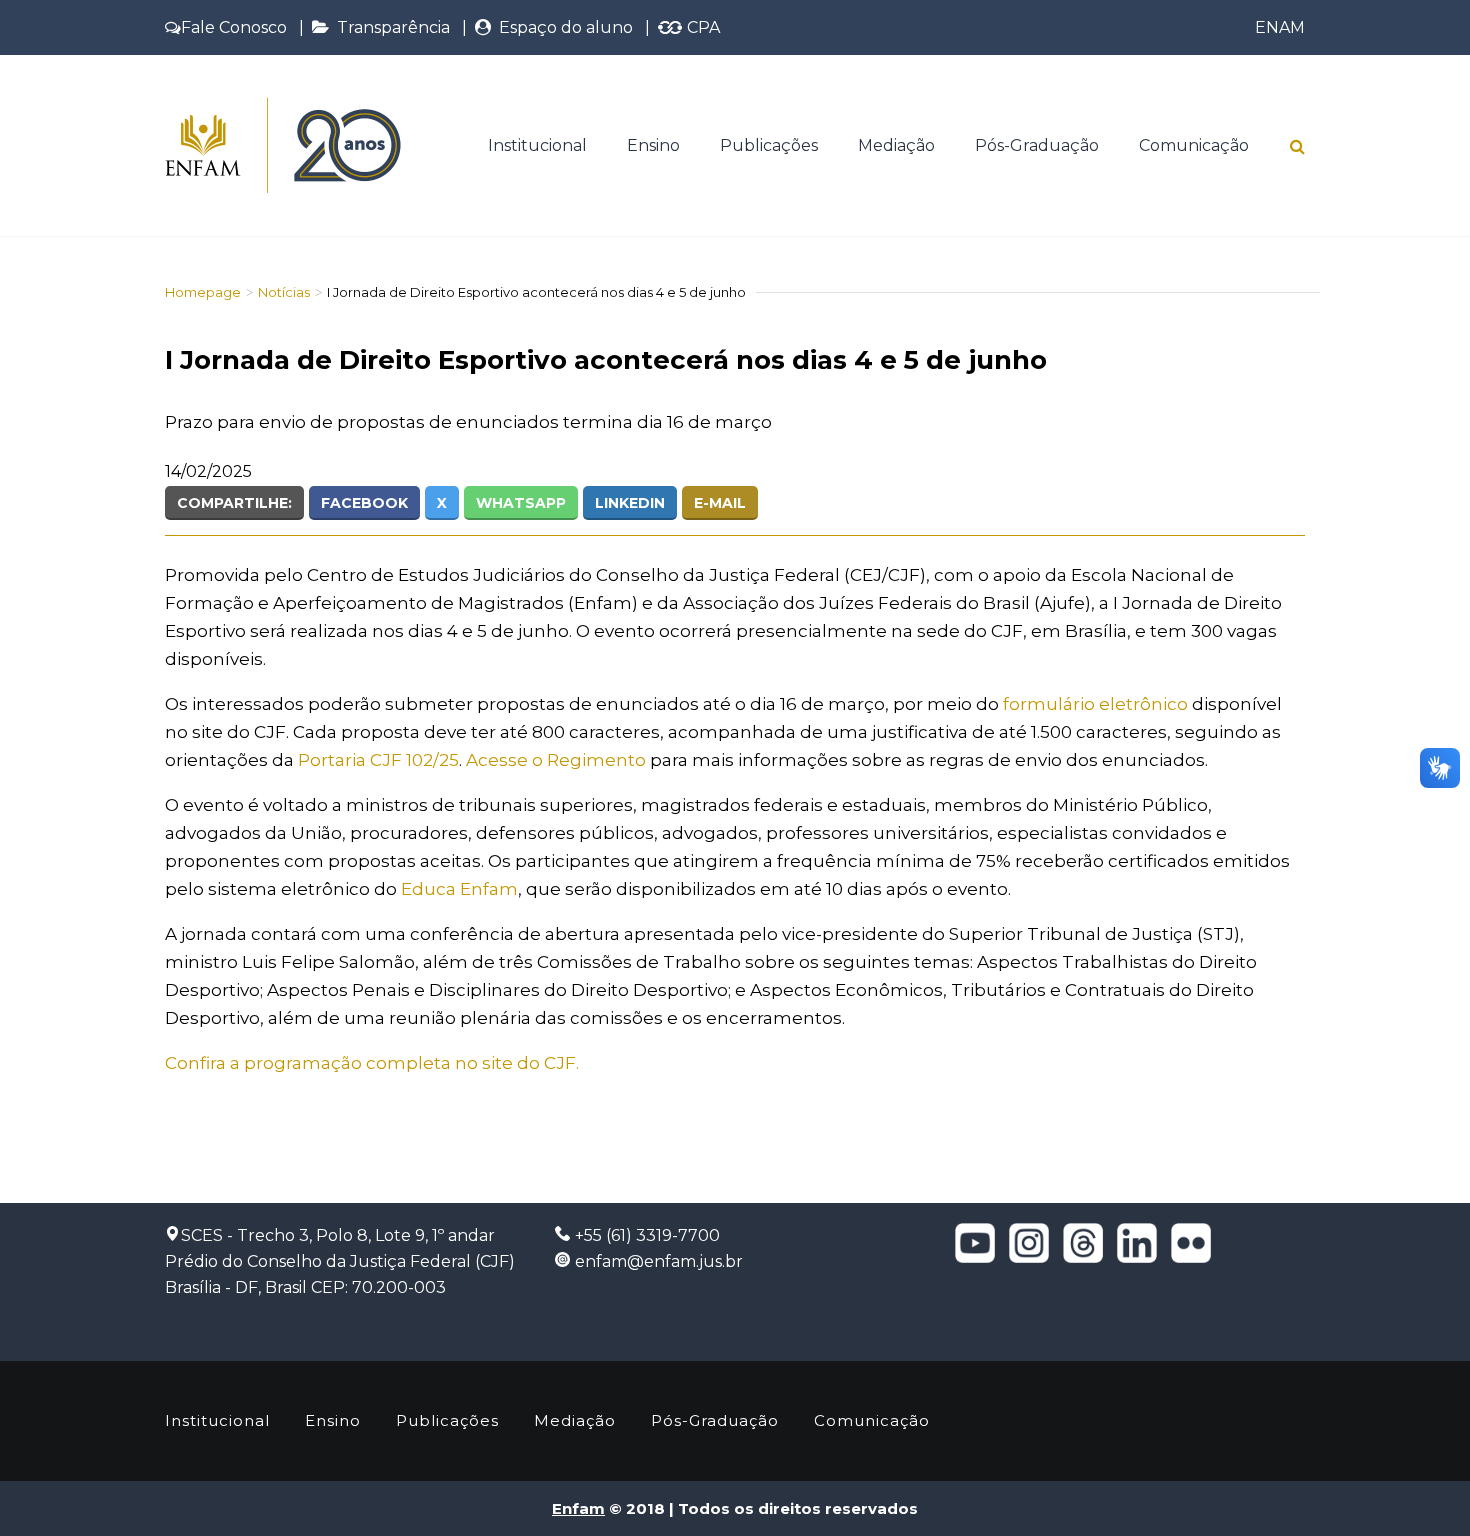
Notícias (284, 292)
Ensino (653, 145)
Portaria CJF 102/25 (378, 760)
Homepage (203, 292)
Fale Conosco (234, 27)
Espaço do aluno (562, 27)
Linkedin (630, 503)
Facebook (364, 503)
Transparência (389, 27)
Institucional (537, 145)
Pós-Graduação (1037, 145)
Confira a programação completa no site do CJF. (372, 1063)
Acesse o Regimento (556, 760)
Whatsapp (521, 503)
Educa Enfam (459, 889)
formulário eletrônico (1095, 704)
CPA (701, 27)
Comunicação (1194, 145)
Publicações (769, 145)
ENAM (1280, 27)
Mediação (896, 145)
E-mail (720, 503)
